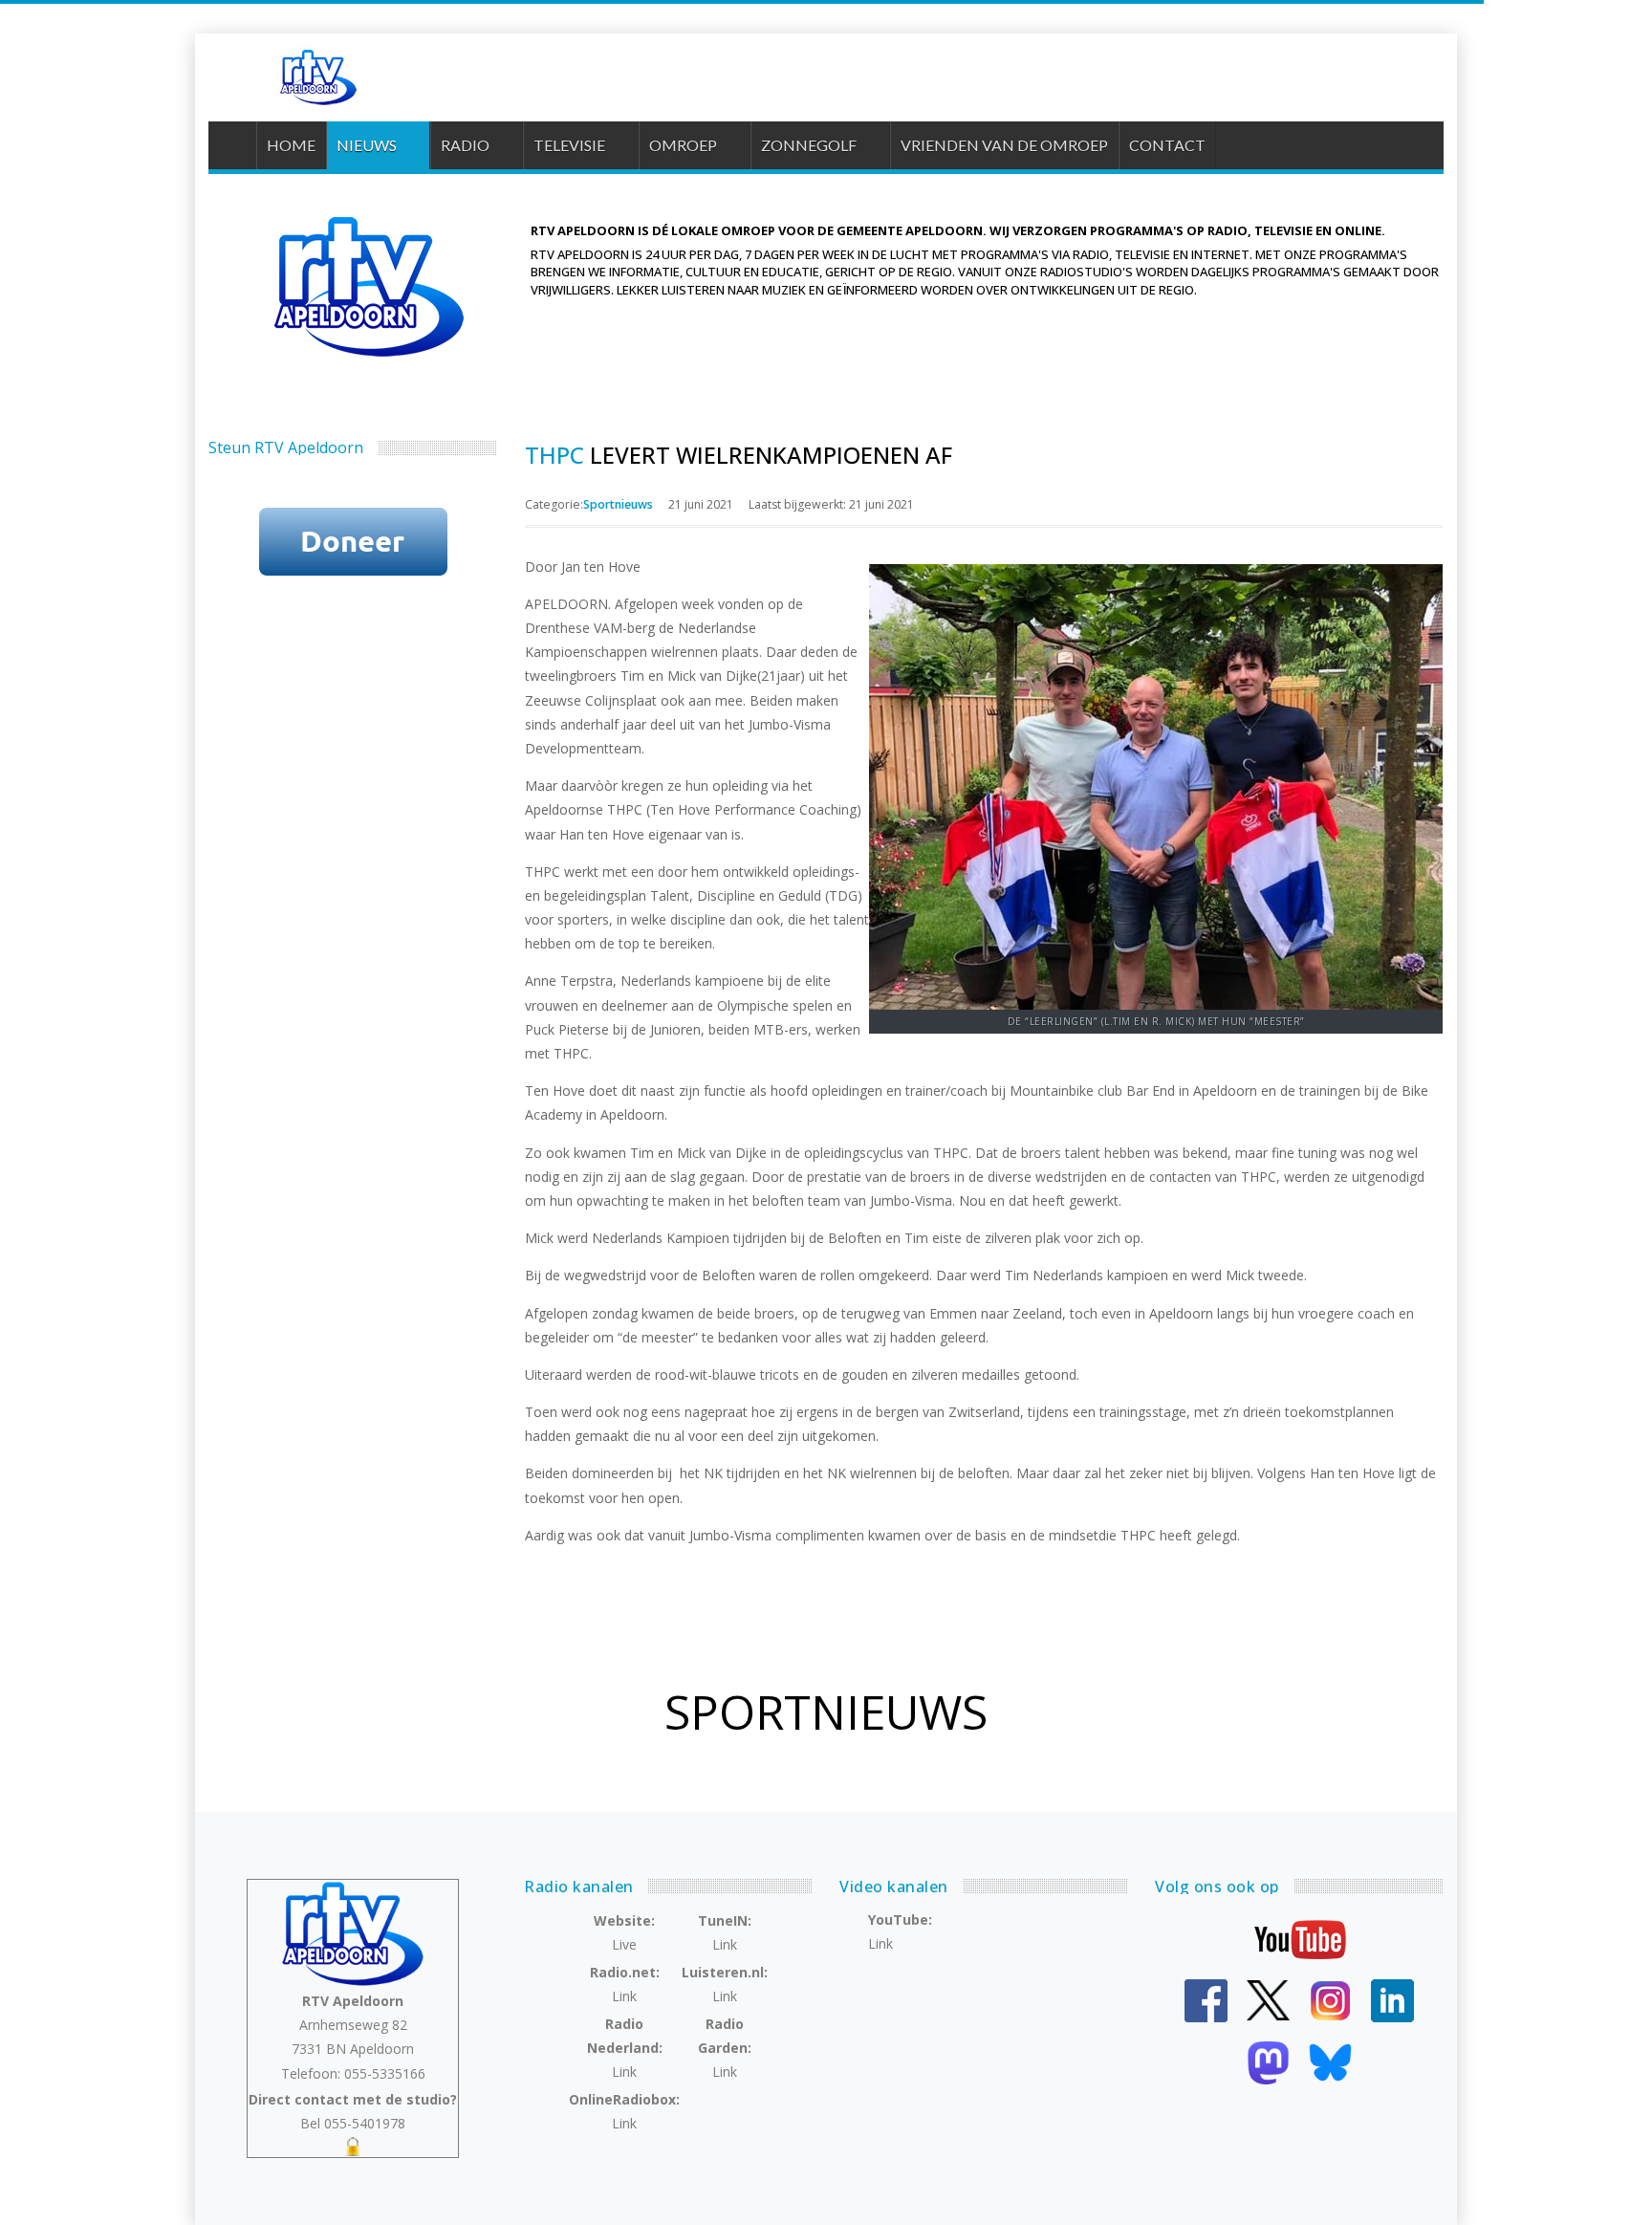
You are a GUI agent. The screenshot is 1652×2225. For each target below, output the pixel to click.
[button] (378, 145)
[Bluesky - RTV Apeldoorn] (1330, 2061)
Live (624, 1944)
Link (725, 1944)
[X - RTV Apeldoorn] (1268, 1999)
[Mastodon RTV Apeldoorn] (1268, 2061)
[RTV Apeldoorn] (316, 77)
